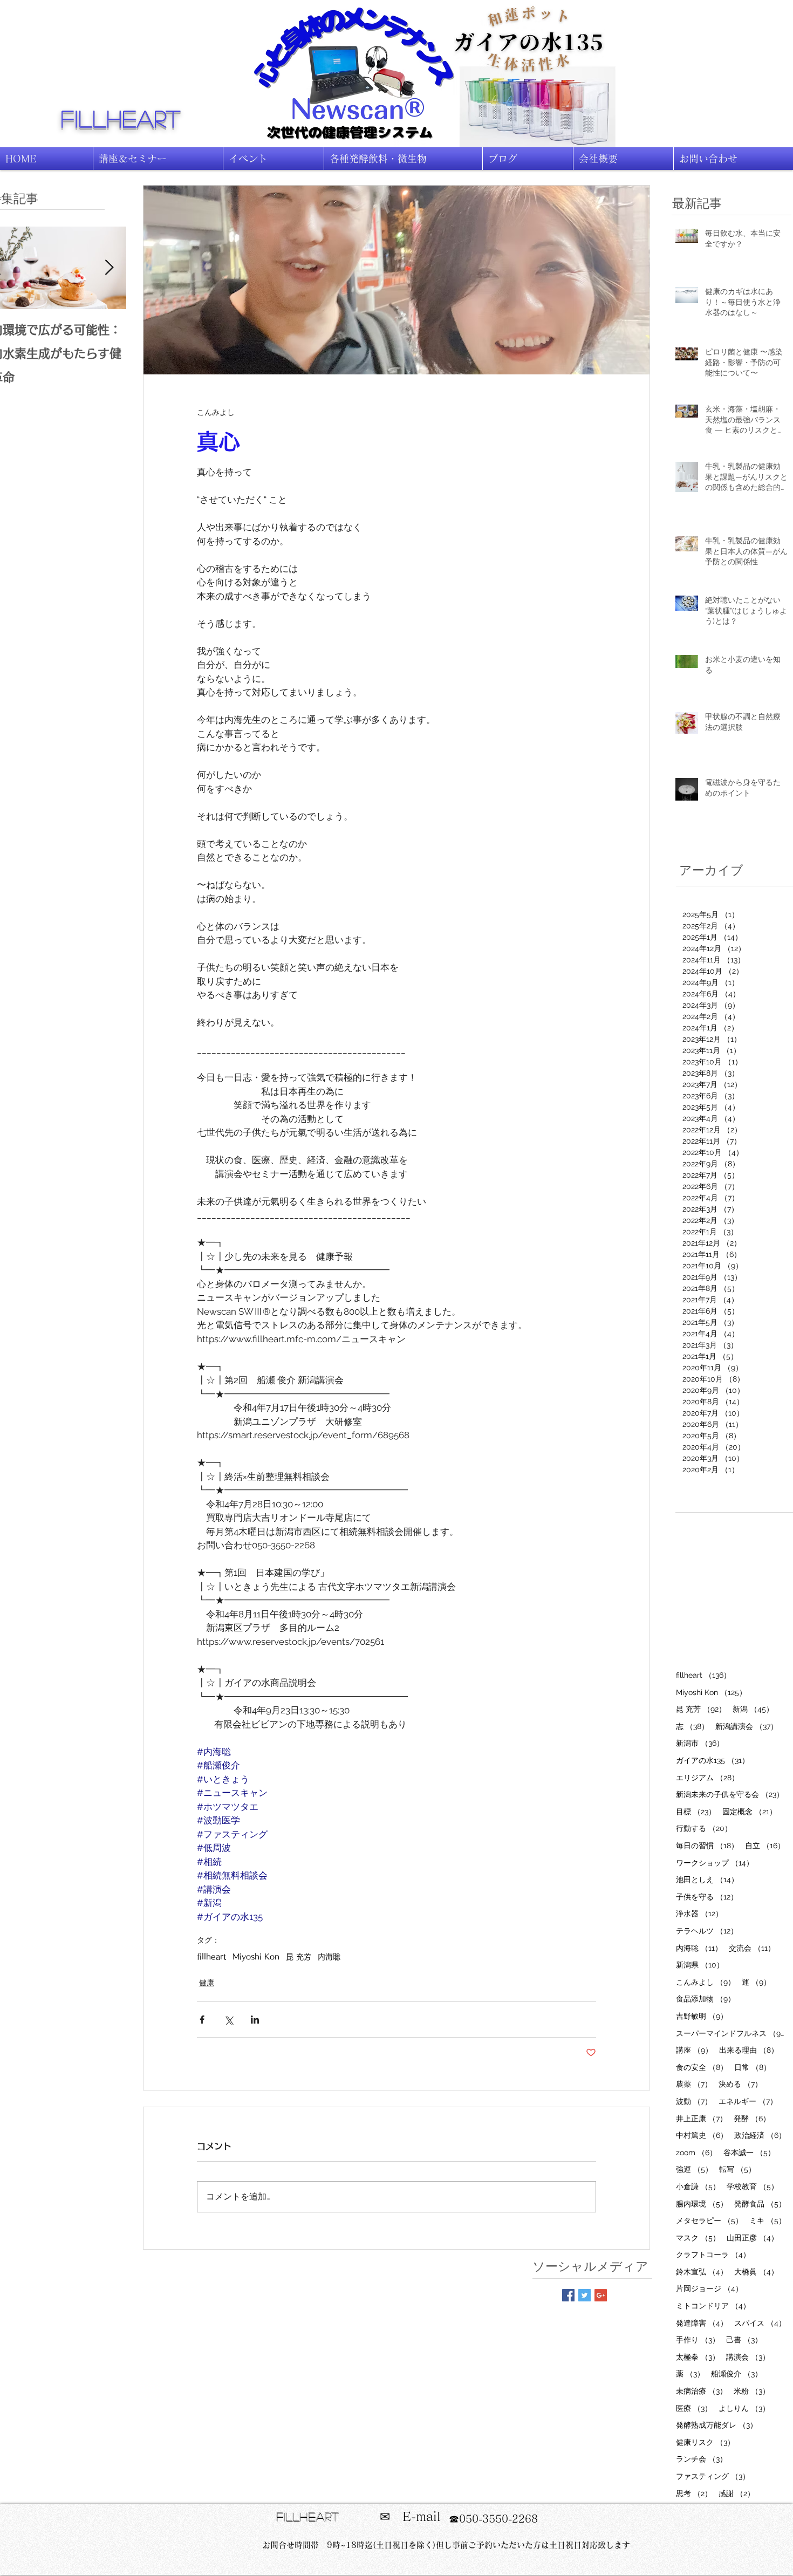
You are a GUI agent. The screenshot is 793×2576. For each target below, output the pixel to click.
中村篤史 (702, 2135)
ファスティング (713, 2476)
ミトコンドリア (713, 2305)
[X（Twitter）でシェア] (228, 2020)
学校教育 (753, 2186)
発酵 (752, 2118)
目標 (696, 1811)
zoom (696, 2152)
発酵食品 (760, 2203)
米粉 (752, 2391)
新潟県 (700, 1965)
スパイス (760, 2323)
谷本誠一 (749, 2152)
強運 (694, 2169)
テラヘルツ (707, 1931)
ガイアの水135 (713, 1760)
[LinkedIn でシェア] (255, 2020)
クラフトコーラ (713, 2254)
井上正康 (702, 2118)
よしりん (744, 2408)
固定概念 (750, 1811)
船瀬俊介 (737, 2373)
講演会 (748, 2357)
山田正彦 (753, 2237)
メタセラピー (709, 2220)
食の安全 (702, 2067)
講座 (694, 2050)
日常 (753, 2067)
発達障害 (702, 2323)
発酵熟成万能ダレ (717, 2425)
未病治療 (702, 2391)
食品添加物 (706, 1998)
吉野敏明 (702, 2016)
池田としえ (707, 1879)
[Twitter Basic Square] (585, 2295)
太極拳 (698, 2357)
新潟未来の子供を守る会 (730, 1794)
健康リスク (705, 2442)
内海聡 (329, 1957)
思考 (694, 2493)
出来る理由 (749, 2050)
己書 (744, 2339)
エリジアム (707, 1777)
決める (740, 2084)
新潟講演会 (747, 1726)
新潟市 (700, 1743)
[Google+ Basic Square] (601, 2295)
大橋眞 (756, 2271)
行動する (704, 1828)
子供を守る (707, 1897)
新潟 (753, 1709)
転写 (737, 2169)
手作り (698, 2339)
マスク (698, 2237)
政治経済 (760, 2135)
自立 (765, 1845)
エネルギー (748, 2101)
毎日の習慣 (707, 1845)
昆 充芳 (299, 1957)
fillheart (121, 118)
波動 (694, 2101)
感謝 (737, 2493)
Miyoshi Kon (256, 1957)
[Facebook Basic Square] (568, 2295)
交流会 (752, 1948)
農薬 (694, 2084)
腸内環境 (702, 2203)
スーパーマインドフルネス (731, 2033)
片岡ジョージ (709, 2288)
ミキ (768, 2220)
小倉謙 (698, 2186)
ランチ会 (702, 2459)
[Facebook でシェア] (202, 2020)
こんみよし (706, 1982)
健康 (207, 1983)
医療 (694, 2408)
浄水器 (699, 1913)
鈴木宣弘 (702, 2271)
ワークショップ (715, 1863)
